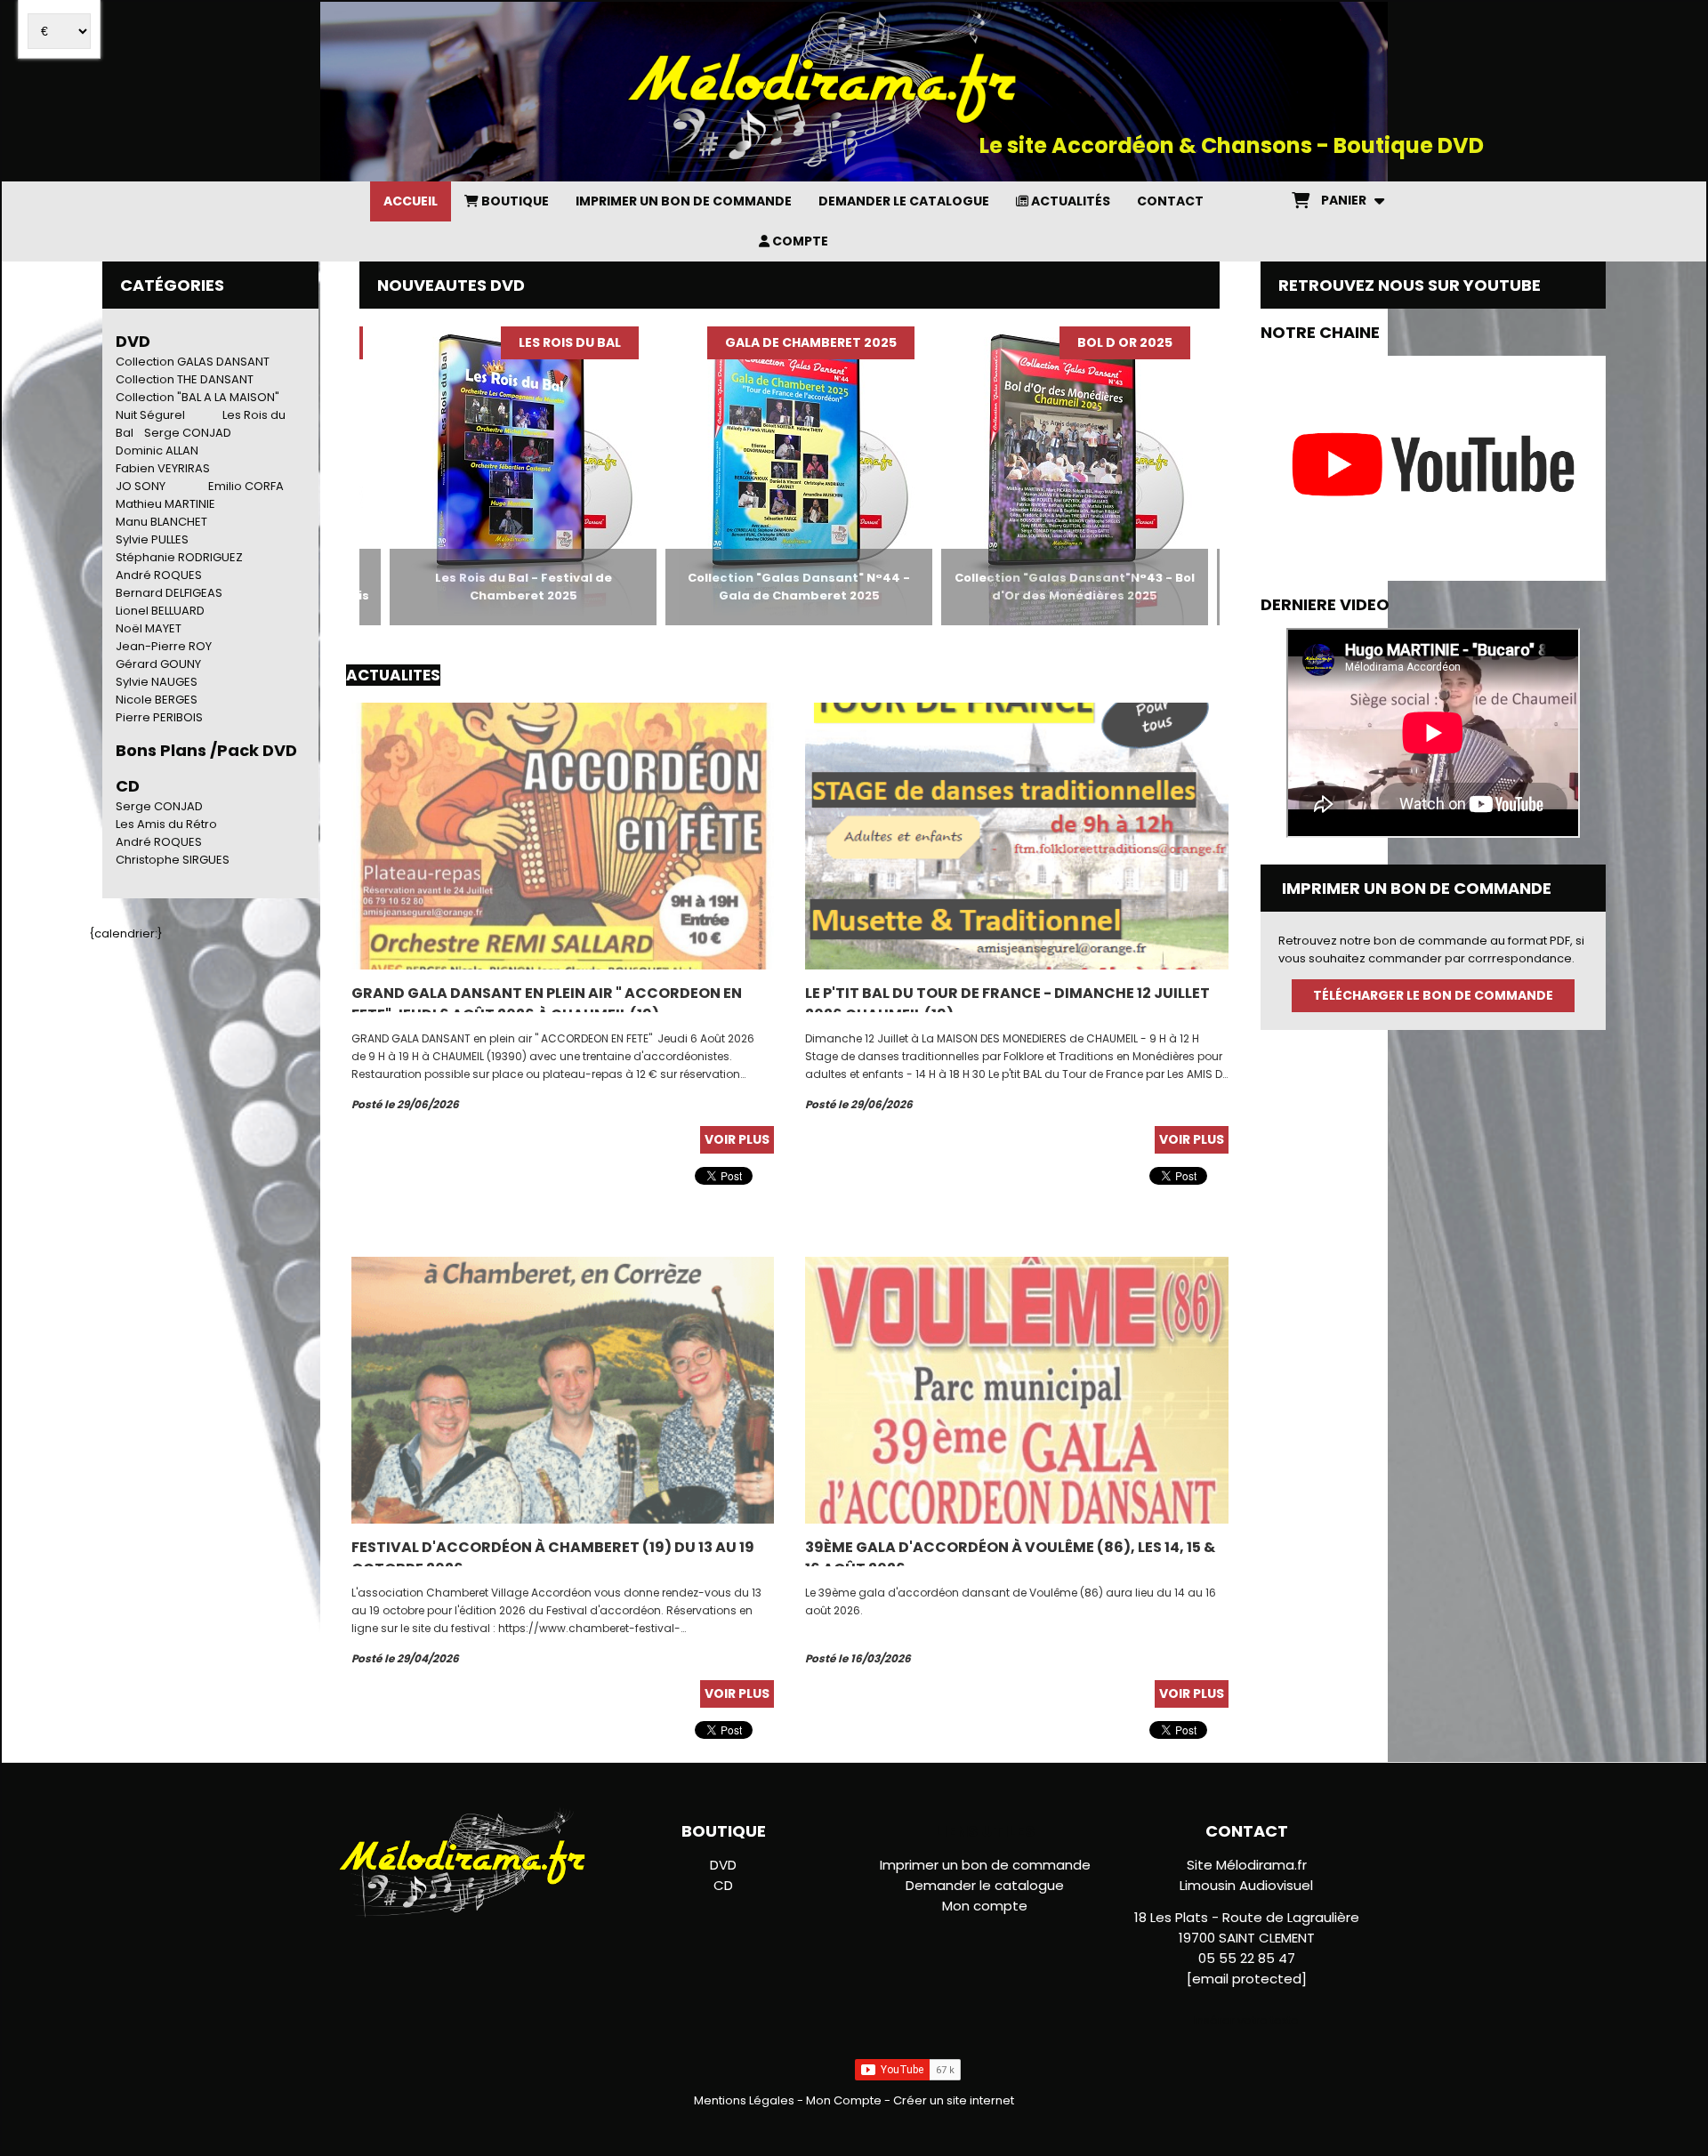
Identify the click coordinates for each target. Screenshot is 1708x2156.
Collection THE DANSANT (185, 379)
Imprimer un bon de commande (985, 1865)
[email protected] (1247, 1979)
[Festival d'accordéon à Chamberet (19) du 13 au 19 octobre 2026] (563, 1390)
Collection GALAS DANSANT (193, 362)
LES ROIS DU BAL (489, 342)
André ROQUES (159, 575)
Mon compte (985, 1906)
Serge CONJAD (188, 433)
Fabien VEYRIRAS (163, 468)
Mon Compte (844, 2100)
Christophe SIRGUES (173, 860)
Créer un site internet (954, 2100)
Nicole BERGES (157, 700)
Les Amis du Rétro (166, 824)
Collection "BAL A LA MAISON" (197, 397)
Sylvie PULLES (152, 539)
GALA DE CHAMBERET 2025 (730, 342)
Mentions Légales (744, 2100)
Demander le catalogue (985, 1885)
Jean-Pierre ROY (164, 646)
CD (723, 1885)
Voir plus (737, 1139)
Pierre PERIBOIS (159, 717)
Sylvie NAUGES (157, 682)
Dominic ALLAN (157, 451)
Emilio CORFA (246, 486)
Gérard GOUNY (158, 664)
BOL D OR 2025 (1044, 342)
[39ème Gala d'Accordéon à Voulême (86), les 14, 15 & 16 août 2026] (1016, 1390)
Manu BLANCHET (161, 522)
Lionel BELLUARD (160, 611)
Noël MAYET (149, 628)
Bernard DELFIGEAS (169, 593)
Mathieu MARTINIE (165, 504)
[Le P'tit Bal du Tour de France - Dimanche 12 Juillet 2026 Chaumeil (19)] (1016, 836)
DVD (133, 341)
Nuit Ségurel (150, 415)
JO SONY (141, 486)
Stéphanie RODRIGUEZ (179, 557)
